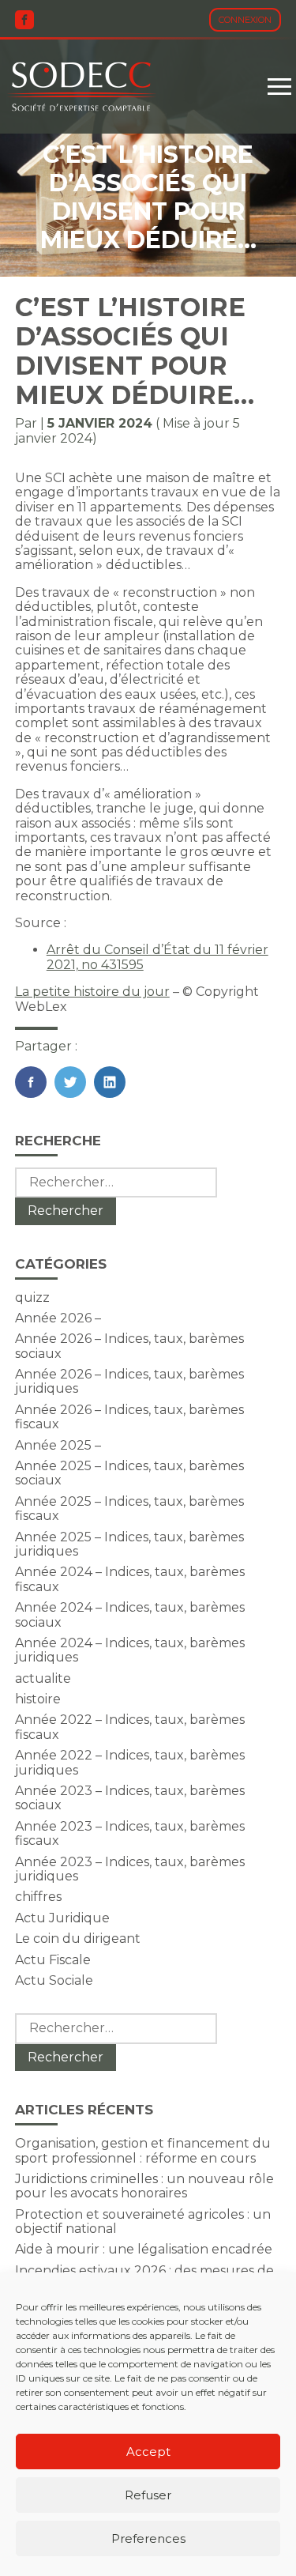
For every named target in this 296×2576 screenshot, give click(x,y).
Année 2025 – (58, 1445)
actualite (43, 1678)
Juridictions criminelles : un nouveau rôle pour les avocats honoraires (144, 2186)
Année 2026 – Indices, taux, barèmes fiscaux (129, 1417)
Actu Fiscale (53, 1960)
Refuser (148, 2495)
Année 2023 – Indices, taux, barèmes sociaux (130, 1798)
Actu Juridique (62, 1918)
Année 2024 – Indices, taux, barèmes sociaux (130, 1614)
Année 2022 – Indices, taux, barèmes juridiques (130, 1762)
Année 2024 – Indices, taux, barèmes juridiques (130, 1650)
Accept (148, 2452)
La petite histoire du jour (92, 992)
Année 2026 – (58, 1318)
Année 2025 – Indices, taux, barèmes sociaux (129, 1473)
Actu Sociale (54, 1980)
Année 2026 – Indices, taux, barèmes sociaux (129, 1346)
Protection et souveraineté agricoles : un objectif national (143, 2221)
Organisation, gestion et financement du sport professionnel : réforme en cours (143, 2150)
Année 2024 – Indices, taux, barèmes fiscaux (130, 1579)
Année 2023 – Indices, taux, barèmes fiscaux (130, 1833)
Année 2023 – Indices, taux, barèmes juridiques (130, 1869)
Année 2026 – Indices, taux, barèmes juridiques (129, 1381)
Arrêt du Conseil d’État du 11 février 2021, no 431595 (157, 957)
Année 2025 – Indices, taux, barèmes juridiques (129, 1544)
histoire (38, 1699)
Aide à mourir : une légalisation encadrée (144, 2249)
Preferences (148, 2538)
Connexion (245, 20)
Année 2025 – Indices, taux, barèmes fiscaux (129, 1509)
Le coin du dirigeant (78, 1939)
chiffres (38, 1897)
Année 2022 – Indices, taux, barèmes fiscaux (130, 1727)
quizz (32, 1297)
